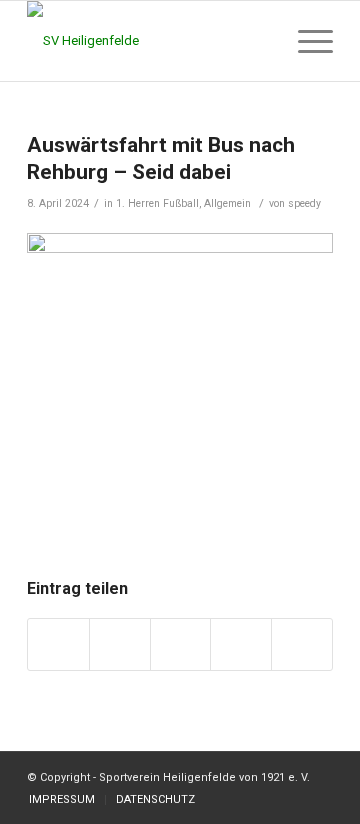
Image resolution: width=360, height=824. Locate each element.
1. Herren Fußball (157, 203)
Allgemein (227, 203)
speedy (304, 203)
